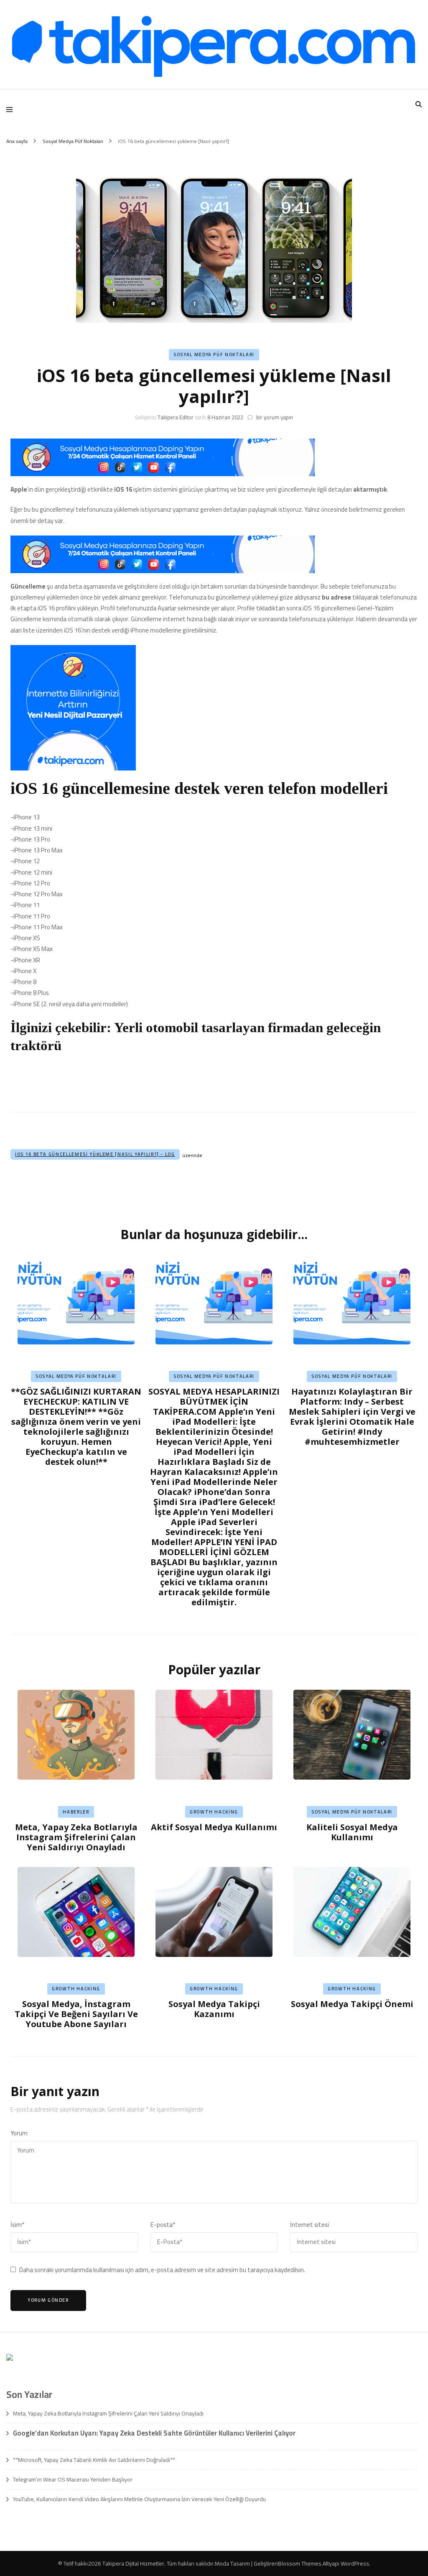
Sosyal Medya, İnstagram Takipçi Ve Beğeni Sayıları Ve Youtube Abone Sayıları (76, 2014)
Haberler (76, 1812)
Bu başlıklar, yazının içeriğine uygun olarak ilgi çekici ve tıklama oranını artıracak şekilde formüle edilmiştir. (214, 1497)
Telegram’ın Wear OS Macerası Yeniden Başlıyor (73, 2479)
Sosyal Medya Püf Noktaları (214, 355)
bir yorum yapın (274, 417)
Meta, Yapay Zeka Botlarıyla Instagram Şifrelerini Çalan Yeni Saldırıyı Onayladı (76, 1837)
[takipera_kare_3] (73, 768)
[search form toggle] (419, 104)
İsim (17, 2225)
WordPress (355, 2563)
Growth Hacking (214, 1812)
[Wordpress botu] (214, 1085)
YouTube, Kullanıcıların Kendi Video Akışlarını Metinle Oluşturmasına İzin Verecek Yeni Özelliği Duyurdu (139, 2499)
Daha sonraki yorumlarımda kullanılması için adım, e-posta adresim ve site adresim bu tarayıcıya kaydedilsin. (162, 2270)
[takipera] (163, 474)
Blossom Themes (300, 2563)
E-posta (163, 2225)
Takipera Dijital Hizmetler (133, 2563)
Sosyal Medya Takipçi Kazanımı (214, 2009)
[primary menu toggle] (11, 110)
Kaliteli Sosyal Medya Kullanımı (352, 1832)
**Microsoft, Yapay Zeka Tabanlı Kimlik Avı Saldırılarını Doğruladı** (94, 2460)
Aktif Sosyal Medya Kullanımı (214, 1827)
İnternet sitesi (310, 2225)
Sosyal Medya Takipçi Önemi (352, 2004)
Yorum (19, 2133)
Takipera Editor (176, 417)
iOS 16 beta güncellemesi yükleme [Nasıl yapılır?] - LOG (95, 1154)
